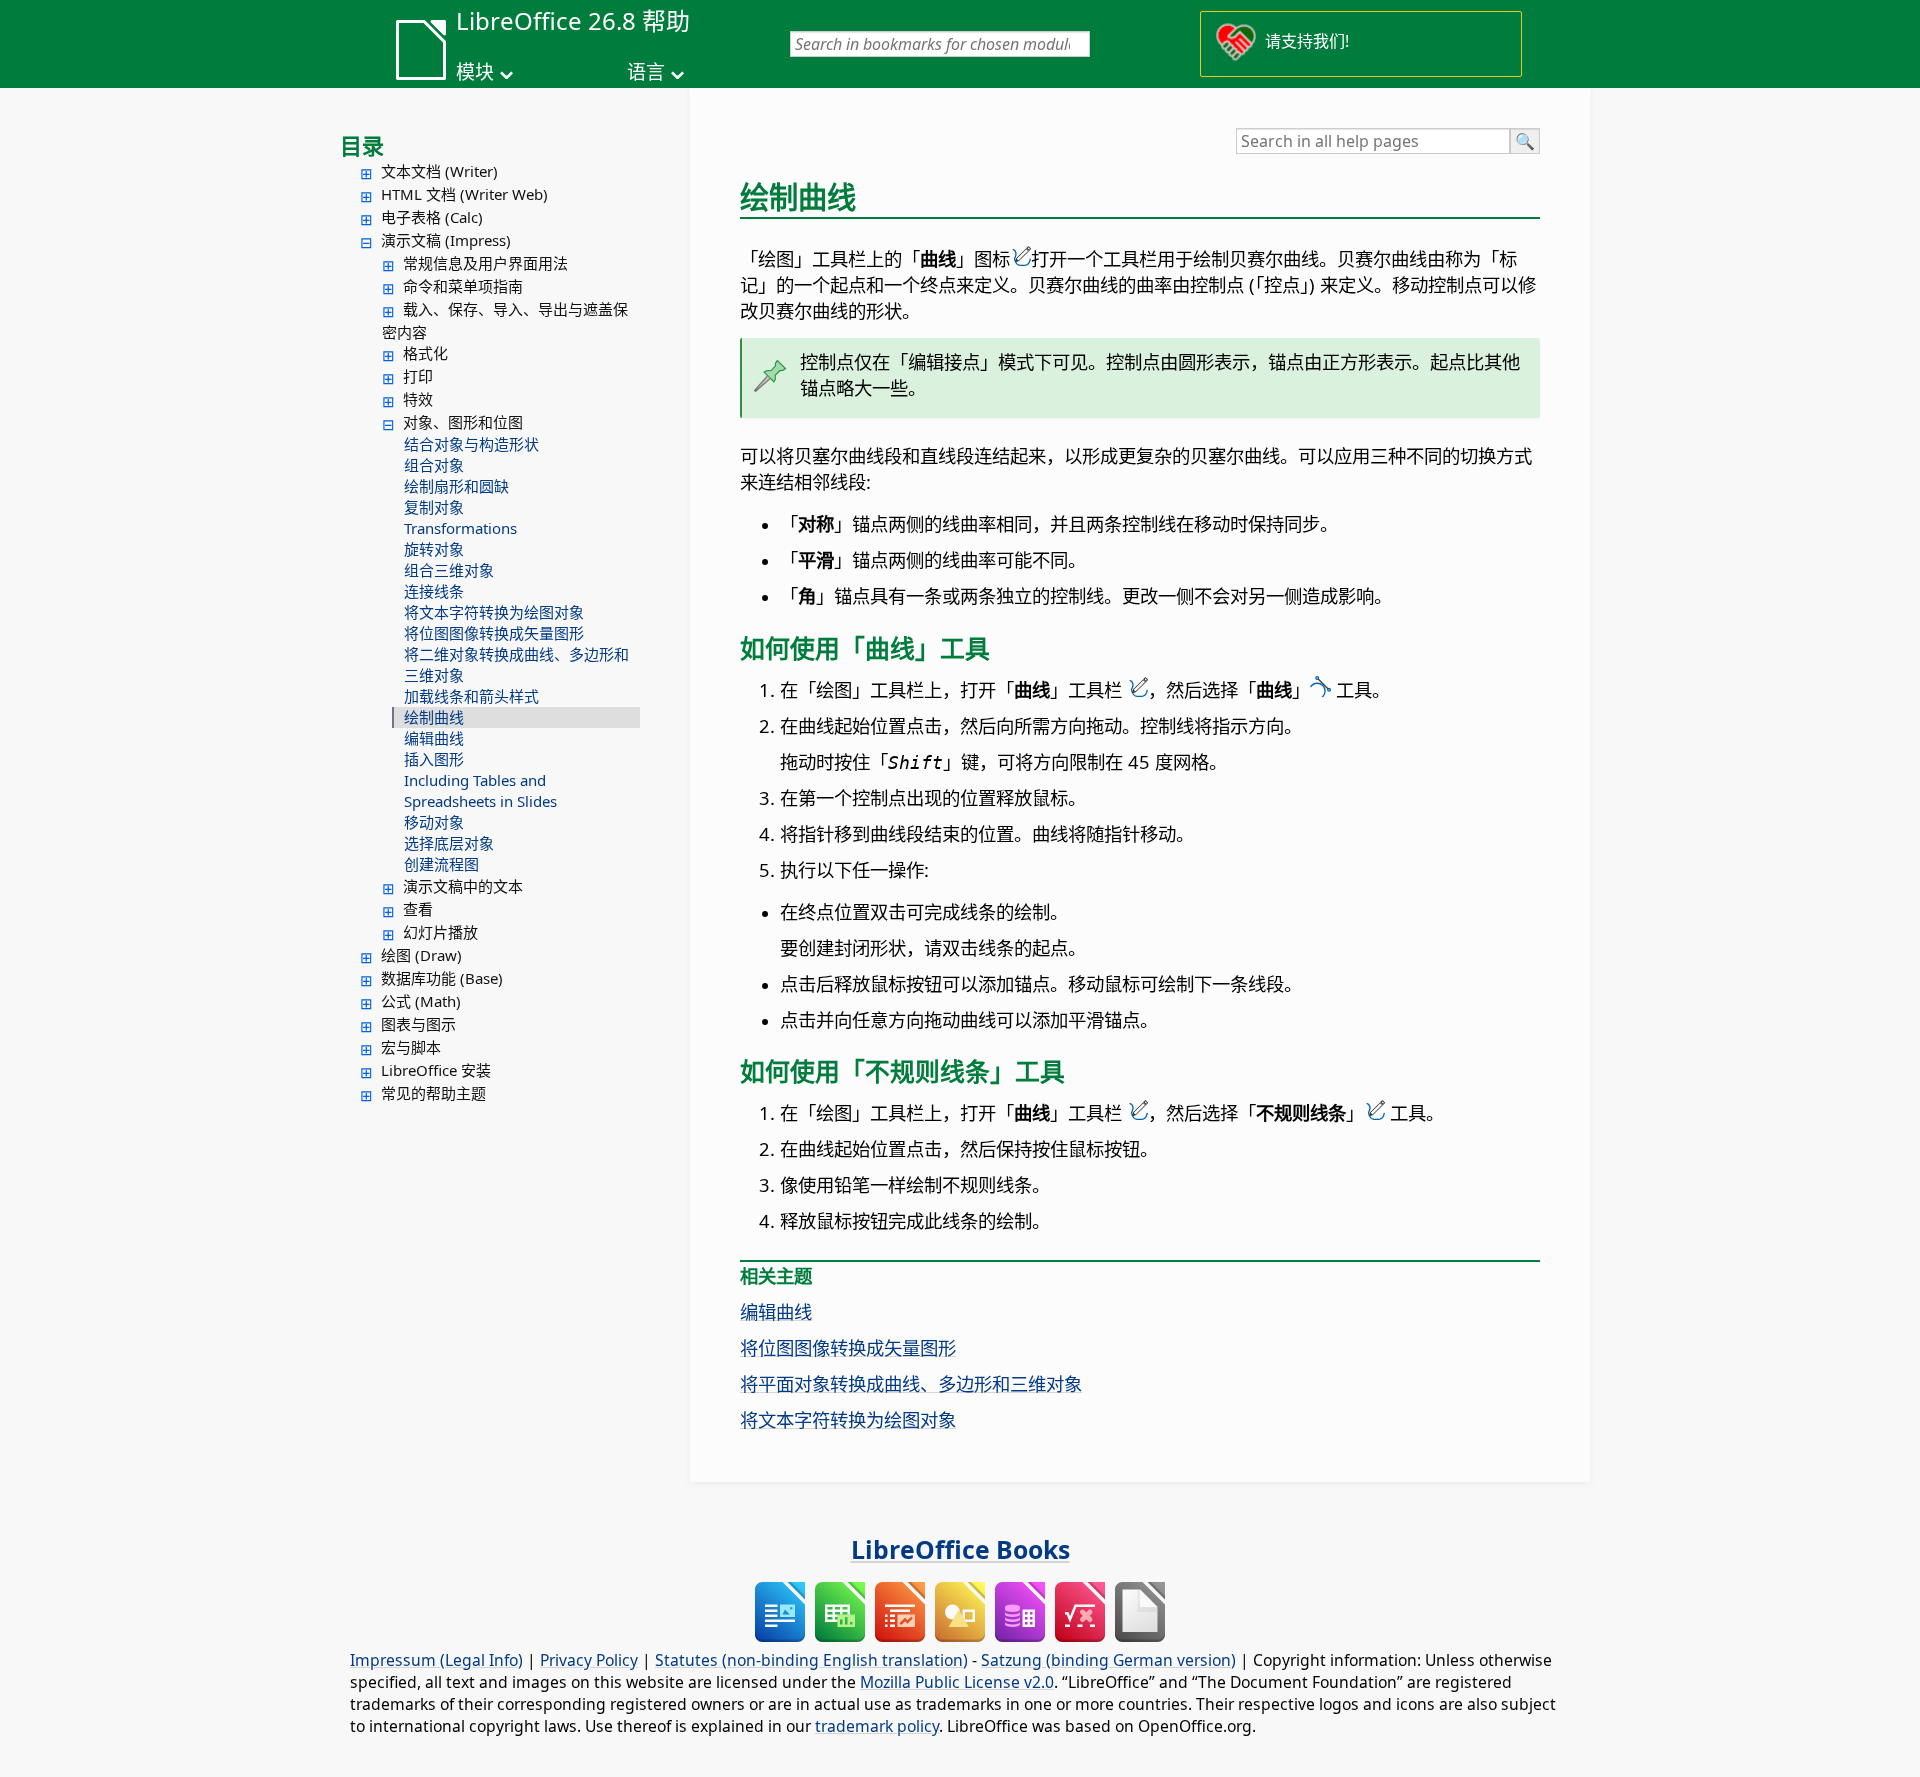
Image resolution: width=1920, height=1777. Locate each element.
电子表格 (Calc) (432, 217)
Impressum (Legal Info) (436, 1660)
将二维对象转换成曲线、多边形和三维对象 (516, 664)
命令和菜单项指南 (463, 286)
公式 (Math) (421, 1001)
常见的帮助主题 (433, 1093)
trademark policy (877, 1726)
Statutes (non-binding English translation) (811, 1660)
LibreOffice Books (960, 1549)
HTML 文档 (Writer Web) (464, 194)
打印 (418, 376)
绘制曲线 (434, 717)
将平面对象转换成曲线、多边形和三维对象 (911, 1383)
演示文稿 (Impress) (446, 240)
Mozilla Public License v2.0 (957, 1682)
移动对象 (434, 822)
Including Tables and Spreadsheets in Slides (480, 790)
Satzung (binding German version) (1108, 1660)
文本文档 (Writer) (439, 171)
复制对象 (434, 507)
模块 (475, 72)
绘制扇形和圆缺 (456, 486)
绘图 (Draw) (421, 955)
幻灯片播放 (440, 932)
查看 (418, 909)
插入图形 (434, 759)
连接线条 (434, 591)
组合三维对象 (449, 570)
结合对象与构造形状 (471, 444)
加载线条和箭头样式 (471, 696)
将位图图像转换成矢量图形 (494, 633)
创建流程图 (441, 864)
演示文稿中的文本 (463, 886)
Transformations (460, 528)
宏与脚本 (411, 1047)
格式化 (425, 353)
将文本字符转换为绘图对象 (494, 612)
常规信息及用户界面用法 (485, 263)
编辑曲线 (434, 738)
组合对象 (434, 465)
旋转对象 (434, 549)
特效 (418, 399)
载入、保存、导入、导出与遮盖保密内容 (505, 320)
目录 (362, 145)
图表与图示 (418, 1024)
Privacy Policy (589, 1660)
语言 (646, 72)
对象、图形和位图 (463, 422)
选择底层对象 (449, 843)
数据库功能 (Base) (442, 978)
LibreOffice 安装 (436, 1070)
